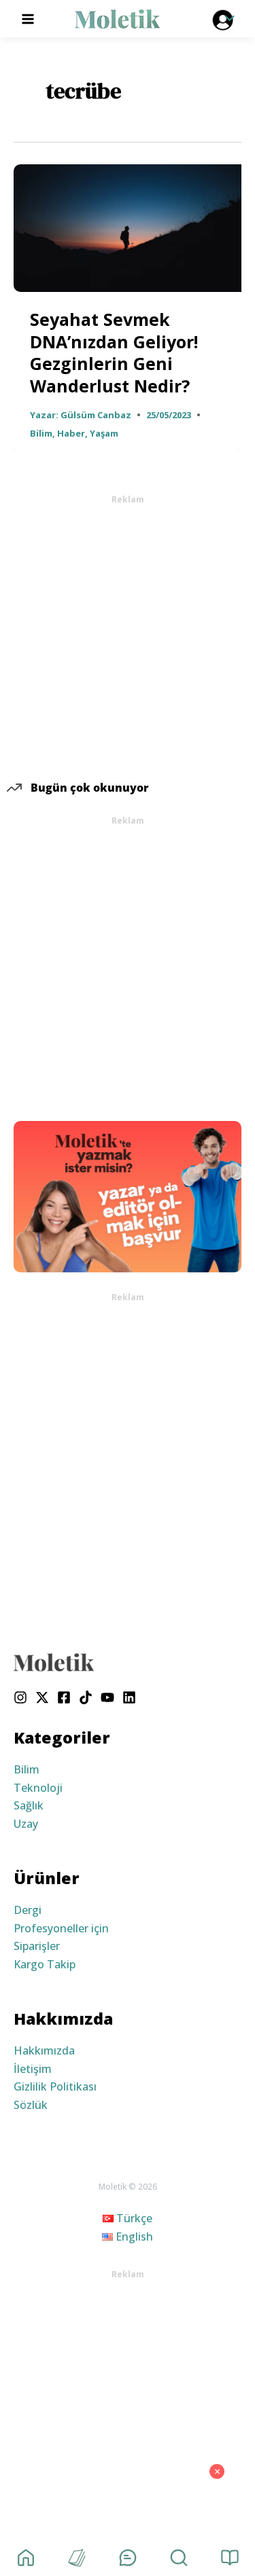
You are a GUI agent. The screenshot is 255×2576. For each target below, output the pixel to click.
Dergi (28, 1910)
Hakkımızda (44, 2050)
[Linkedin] (129, 1697)
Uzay (26, 1824)
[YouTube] (107, 1697)
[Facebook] (64, 1697)
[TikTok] (86, 1697)
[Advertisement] (128, 633)
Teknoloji (38, 1788)
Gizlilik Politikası (55, 2086)
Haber (71, 433)
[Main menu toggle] (28, 18)
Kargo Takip (45, 1964)
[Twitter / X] (42, 1697)
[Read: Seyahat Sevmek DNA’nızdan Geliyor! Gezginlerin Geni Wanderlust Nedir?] (128, 227)
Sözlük (31, 2105)
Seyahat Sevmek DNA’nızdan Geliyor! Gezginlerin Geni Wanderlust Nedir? (114, 352)
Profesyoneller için (61, 1928)
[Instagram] (20, 1697)
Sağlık (29, 1805)
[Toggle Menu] (226, 19)
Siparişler (37, 1946)
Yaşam (104, 433)
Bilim (41, 433)
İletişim (33, 2069)
